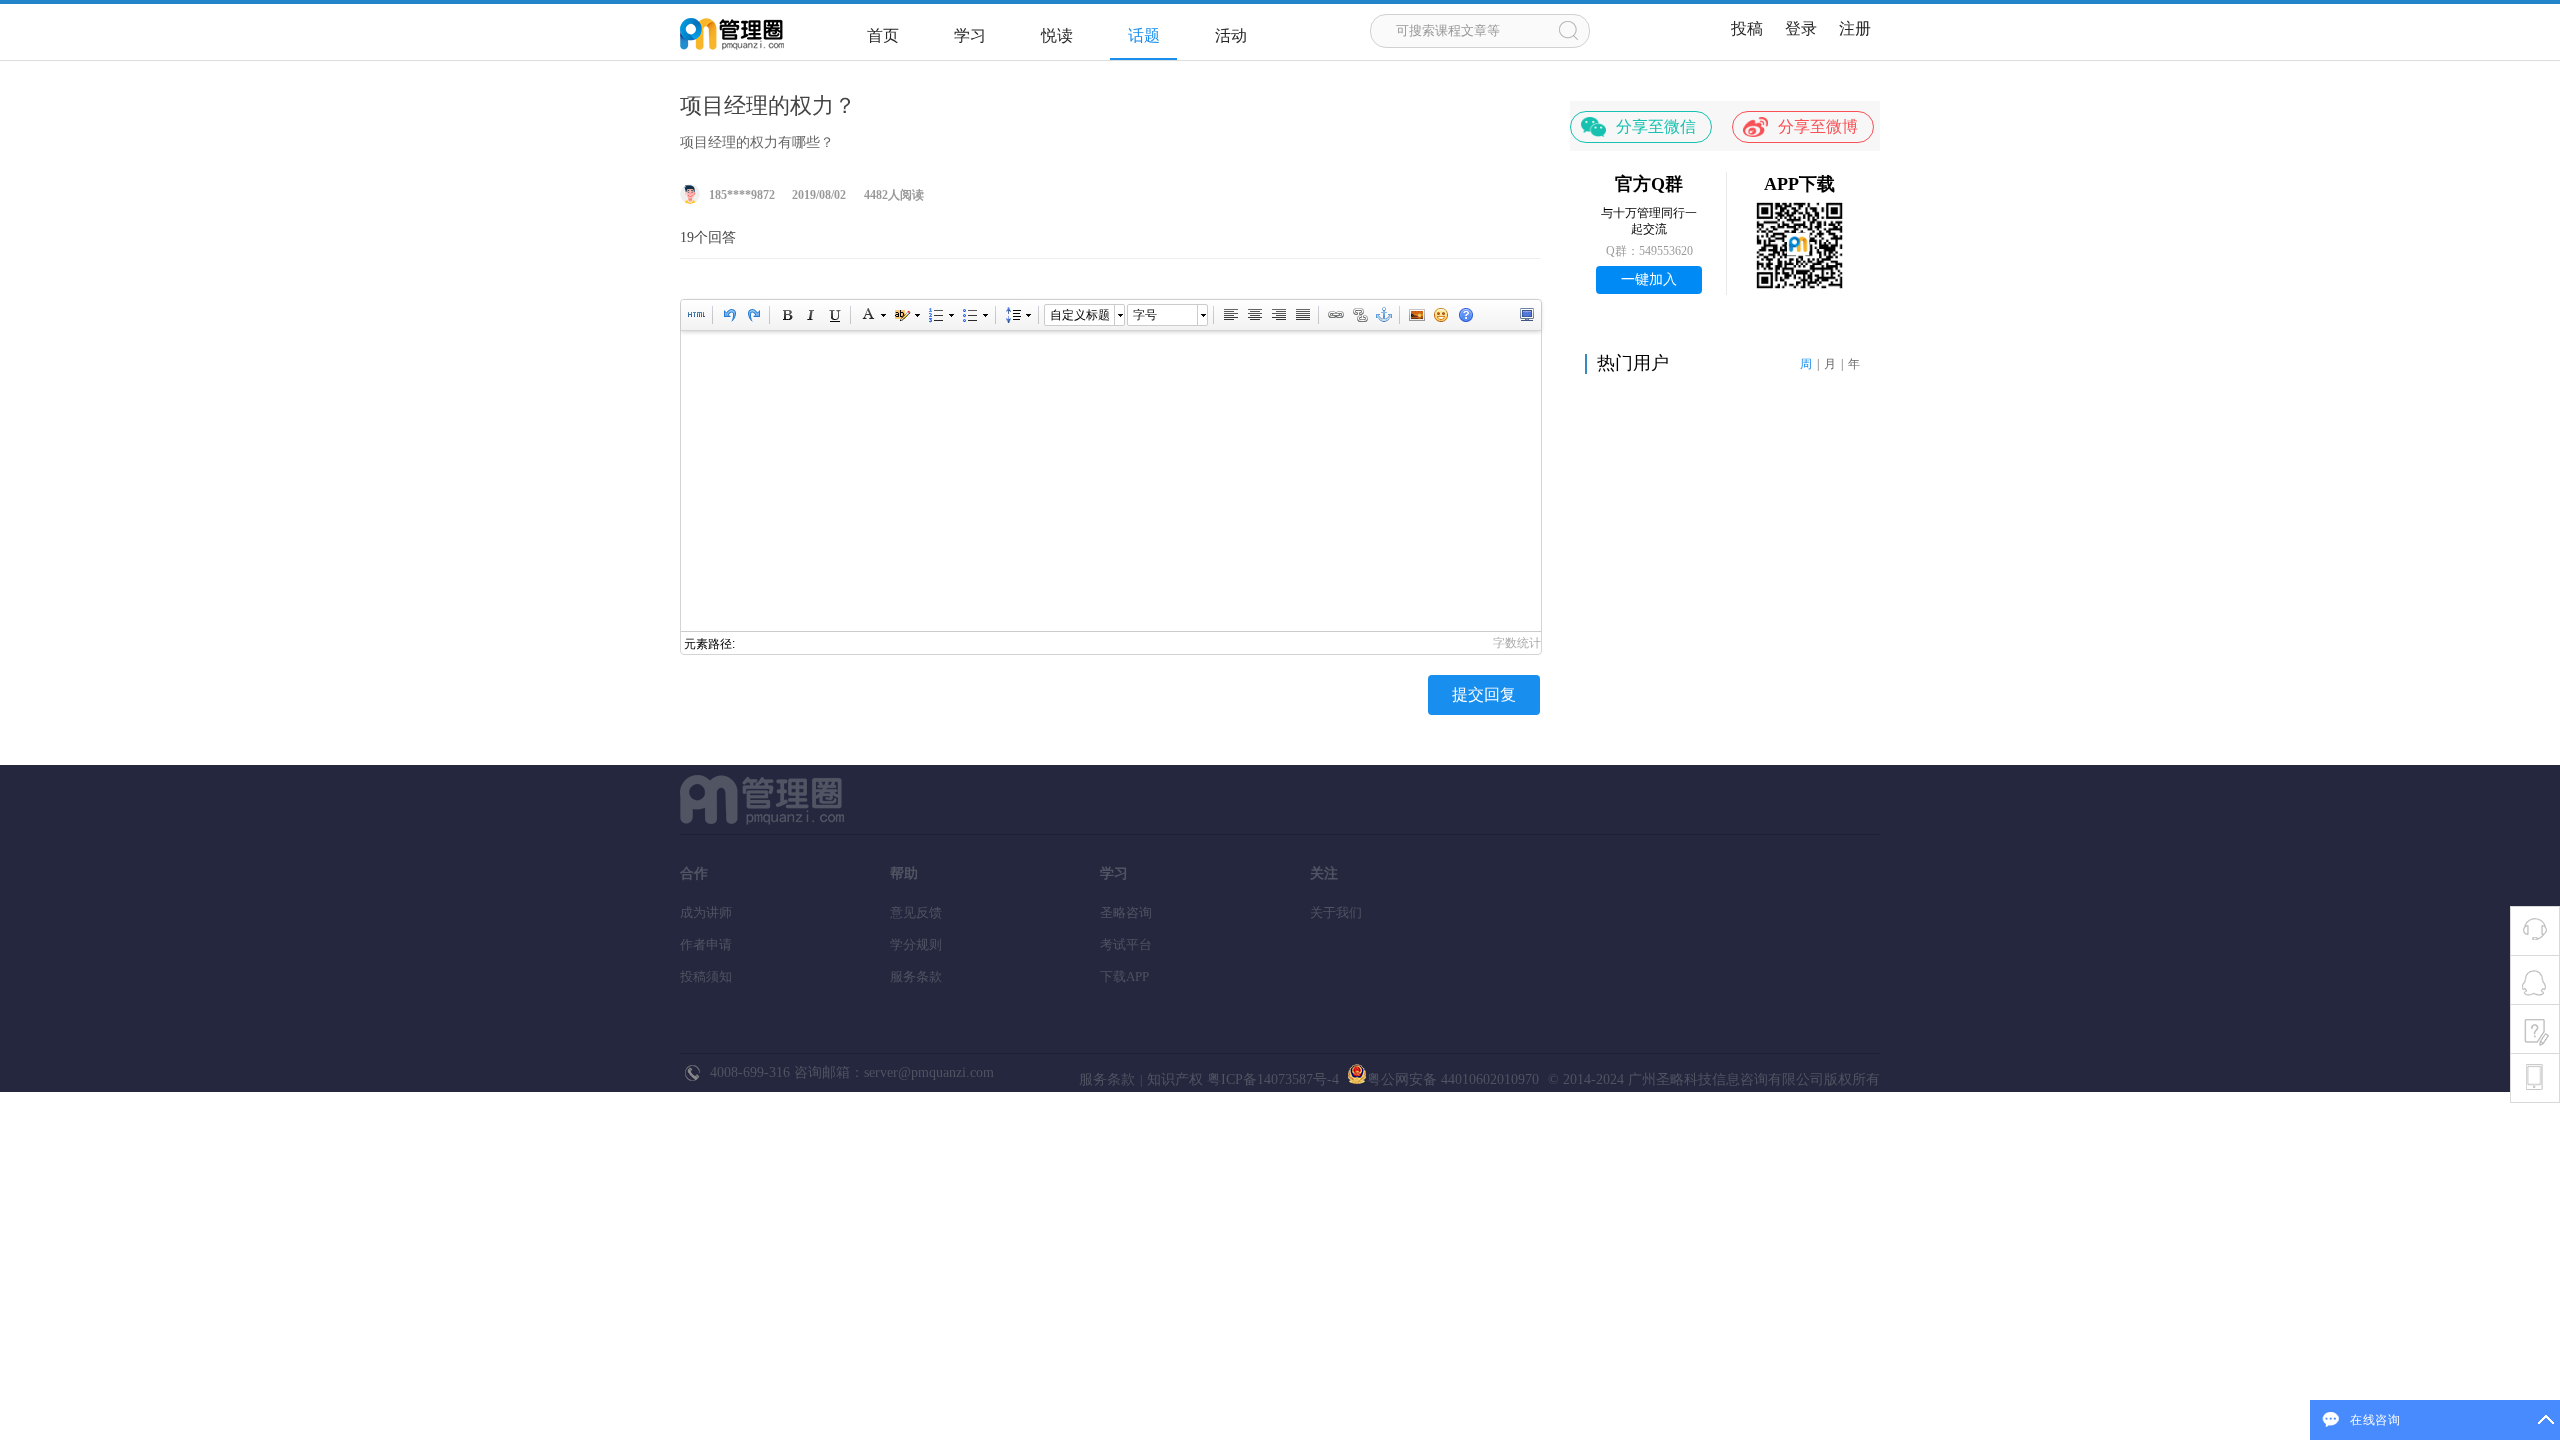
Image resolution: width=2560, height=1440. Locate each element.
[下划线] (834, 315)
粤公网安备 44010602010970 (1453, 1079)
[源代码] (696, 315)
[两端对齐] (1302, 315)
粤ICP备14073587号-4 (1271, 1079)
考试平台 (1126, 944)
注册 (1855, 28)
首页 (883, 35)
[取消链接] (1359, 315)
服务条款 (916, 976)
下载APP (1124, 976)
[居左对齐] (1230, 315)
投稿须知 (706, 976)
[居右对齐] (1278, 315)
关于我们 (1336, 912)
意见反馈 (916, 912)
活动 (1231, 35)
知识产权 (1175, 1079)
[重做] (753, 315)
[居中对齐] (1254, 315)
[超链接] (1335, 315)
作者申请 (706, 944)
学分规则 (916, 944)
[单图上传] (1416, 315)
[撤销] (729, 315)
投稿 (1747, 28)
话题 (1144, 35)
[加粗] (786, 315)
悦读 (1057, 35)
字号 (1145, 315)
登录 (1801, 28)
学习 (970, 35)
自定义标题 (1080, 315)
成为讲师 (706, 912)
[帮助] (1465, 315)
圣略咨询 (1126, 912)
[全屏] (1526, 315)
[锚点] (1383, 315)
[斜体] (810, 315)
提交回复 (1484, 694)
